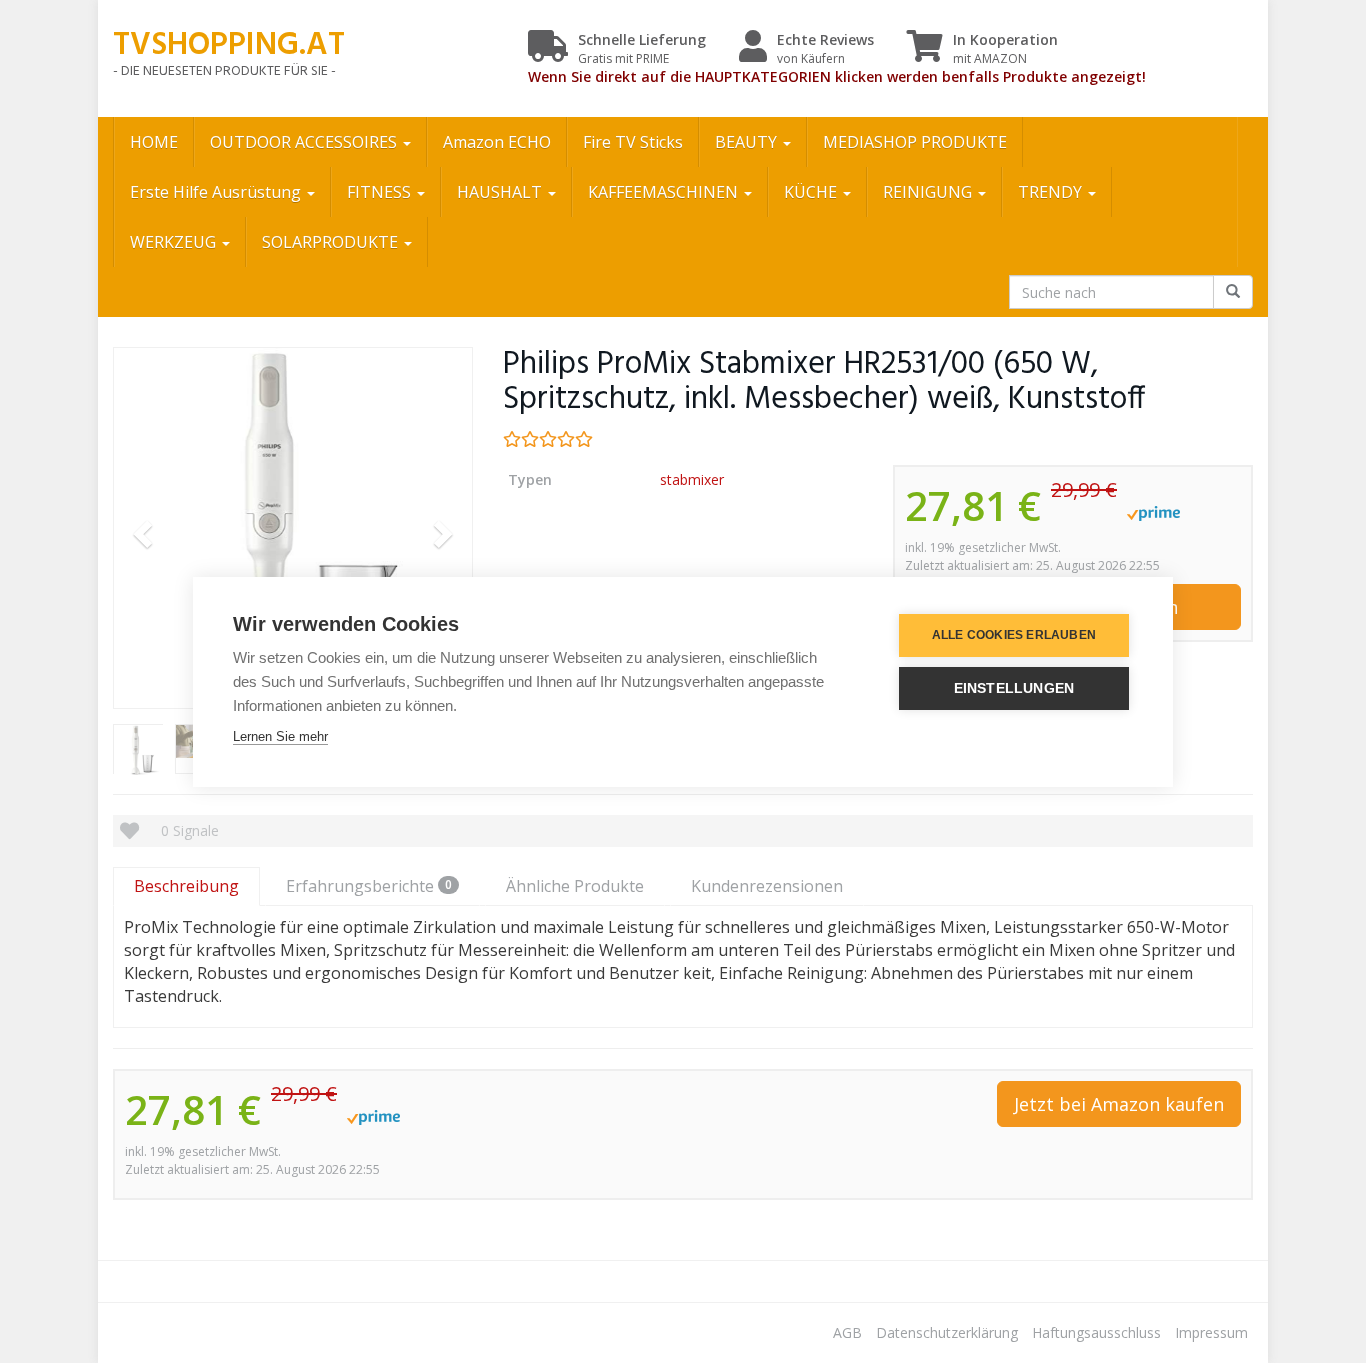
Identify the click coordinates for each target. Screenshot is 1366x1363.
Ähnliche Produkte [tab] (575, 886)
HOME (154, 142)
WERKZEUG (175, 242)
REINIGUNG (929, 192)
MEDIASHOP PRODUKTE (915, 142)
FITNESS (381, 192)
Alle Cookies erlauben (1014, 635)
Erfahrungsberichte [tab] (369, 886)
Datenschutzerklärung (947, 1332)
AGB (847, 1332)
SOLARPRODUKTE (332, 242)
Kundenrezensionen (767, 886)
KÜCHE (812, 192)
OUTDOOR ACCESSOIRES (305, 142)
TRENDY (1052, 192)
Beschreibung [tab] (186, 886)
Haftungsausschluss (1096, 1332)
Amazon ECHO (497, 142)
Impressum (1211, 1332)
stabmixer (692, 479)
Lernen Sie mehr (280, 736)
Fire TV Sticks (633, 142)
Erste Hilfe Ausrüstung (217, 192)
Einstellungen (1014, 688)
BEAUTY (748, 142)
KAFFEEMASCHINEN (665, 192)
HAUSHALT (501, 192)
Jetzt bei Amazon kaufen (1119, 1104)
